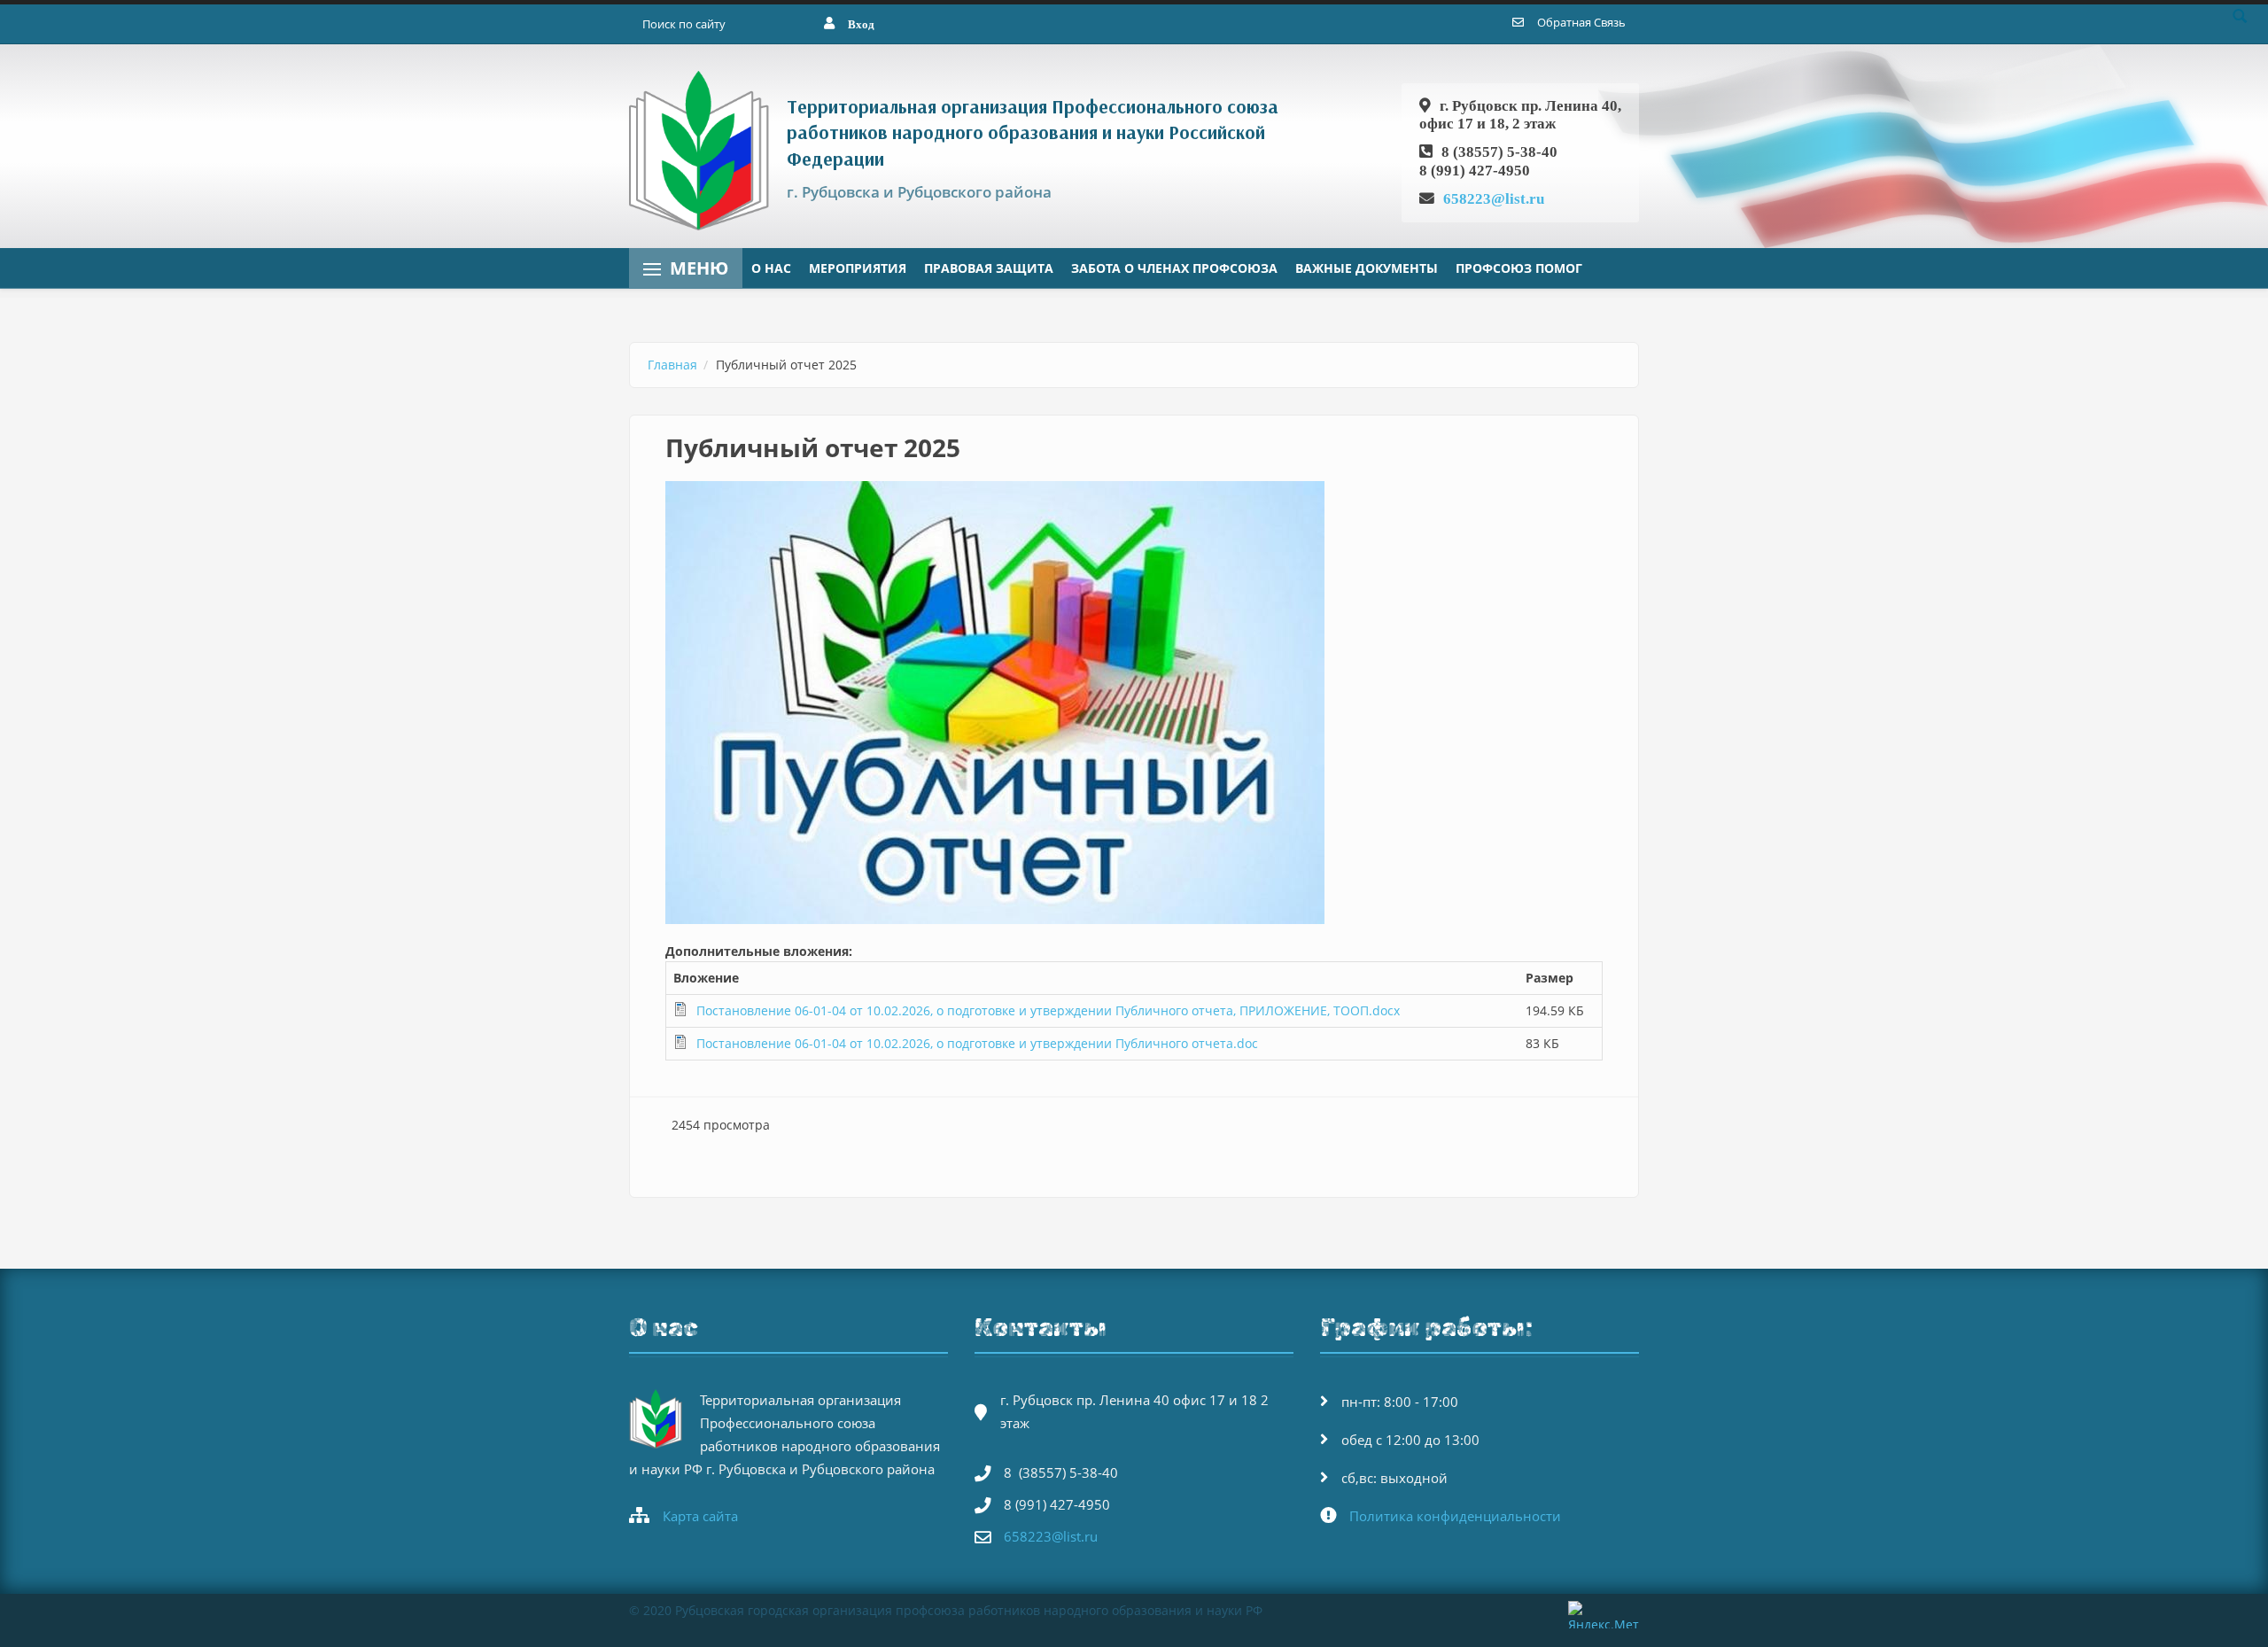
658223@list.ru (1494, 198)
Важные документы (1367, 268)
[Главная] (703, 149)
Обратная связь (1581, 22)
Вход (861, 24)
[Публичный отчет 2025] (1134, 703)
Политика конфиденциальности (1455, 1516)
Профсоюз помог (1519, 268)
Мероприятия (858, 268)
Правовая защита (989, 268)
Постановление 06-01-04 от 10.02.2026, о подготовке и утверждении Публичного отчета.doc (977, 1043)
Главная (672, 365)
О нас (771, 268)
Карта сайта (700, 1516)
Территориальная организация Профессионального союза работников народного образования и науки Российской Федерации (1033, 132)
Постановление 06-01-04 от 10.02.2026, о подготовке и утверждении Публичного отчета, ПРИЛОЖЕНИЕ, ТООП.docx (1048, 1010)
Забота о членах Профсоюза (1174, 268)
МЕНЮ (699, 268)
